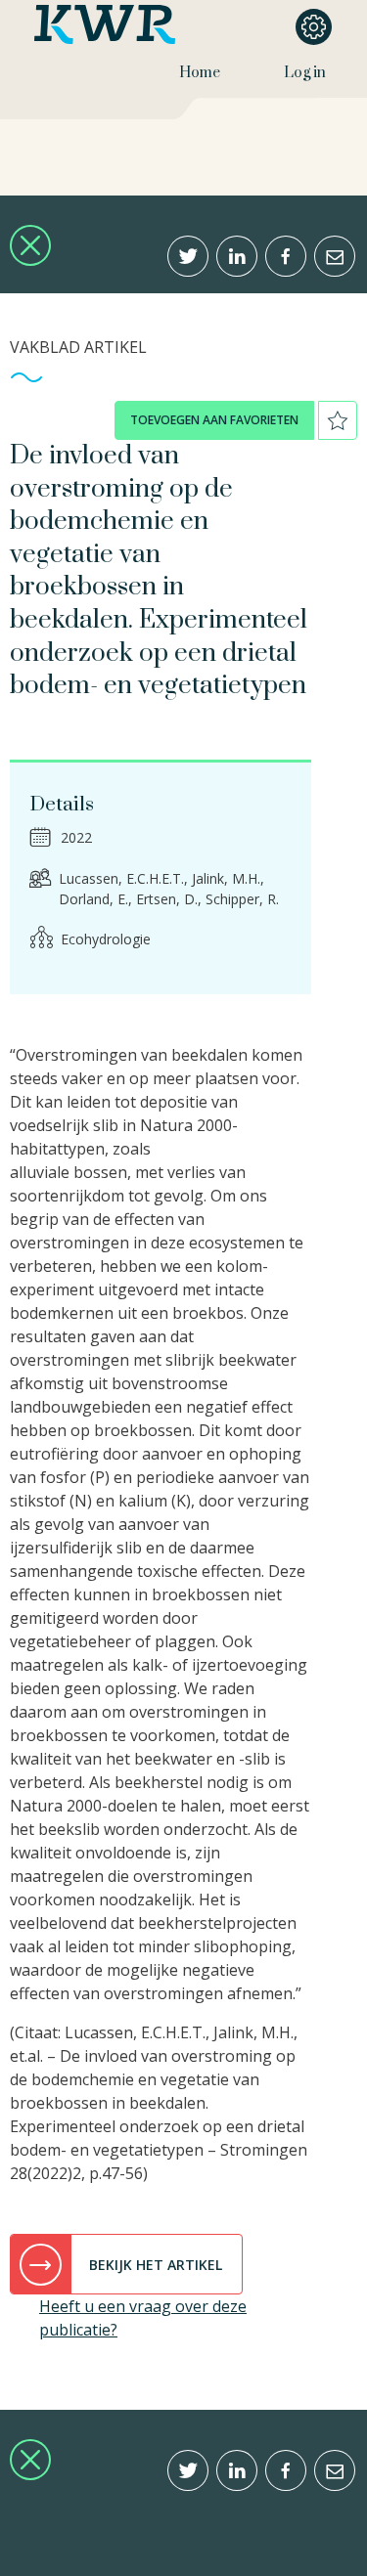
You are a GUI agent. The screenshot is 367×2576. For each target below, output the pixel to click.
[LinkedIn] (237, 256)
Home (200, 73)
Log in (305, 73)
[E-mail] (335, 256)
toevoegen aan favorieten (214, 420)
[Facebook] (286, 256)
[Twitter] (188, 256)
